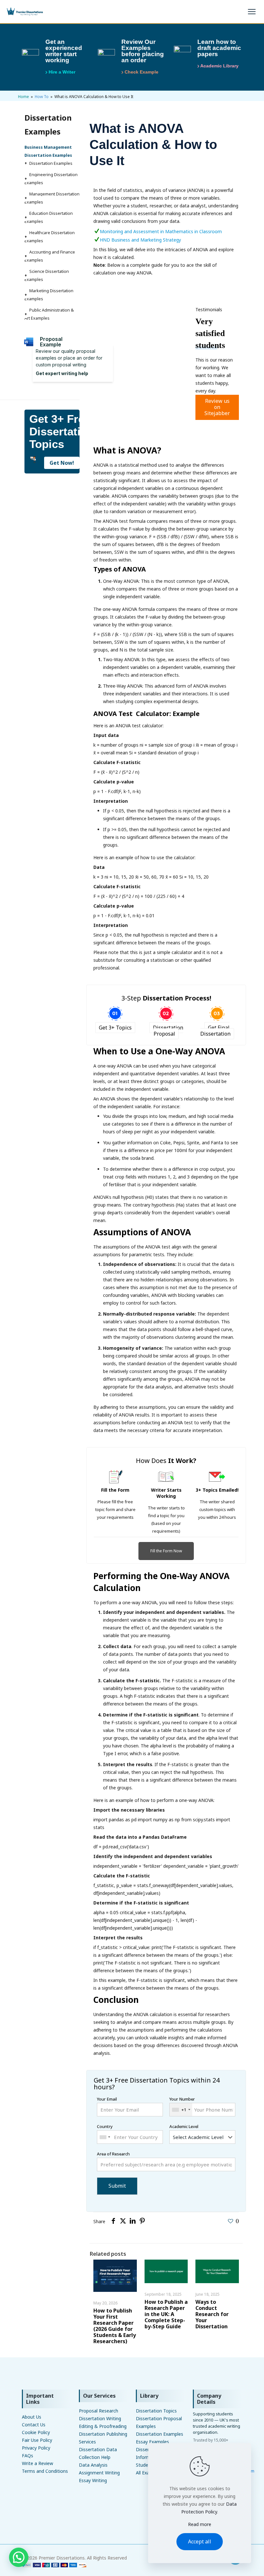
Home (24, 97)
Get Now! (62, 463)
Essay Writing (93, 2480)
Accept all (200, 2541)
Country (105, 2126)
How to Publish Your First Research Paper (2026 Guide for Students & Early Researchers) (115, 2326)
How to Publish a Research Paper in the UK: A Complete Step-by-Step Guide (166, 2314)
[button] (19, 2557)
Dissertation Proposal (168, 1031)
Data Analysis (93, 2465)
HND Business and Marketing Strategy (140, 240)
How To (42, 97)
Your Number (182, 2104)
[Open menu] (252, 12)
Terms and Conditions (45, 2471)
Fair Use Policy (37, 2440)
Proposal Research (99, 2411)
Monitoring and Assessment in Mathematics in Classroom (161, 231)
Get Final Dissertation (215, 1031)
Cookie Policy (36, 2432)
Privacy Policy (36, 2448)
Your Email (107, 2099)
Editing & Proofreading (103, 2426)
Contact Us (34, 2425)
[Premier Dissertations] (24, 12)
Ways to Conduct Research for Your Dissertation (212, 2314)
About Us (32, 2417)
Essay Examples (152, 2442)
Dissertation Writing (100, 2418)
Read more (200, 2524)
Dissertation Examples (160, 2434)
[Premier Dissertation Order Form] (54, 2566)
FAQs (28, 2456)
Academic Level (184, 2126)
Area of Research (113, 2154)
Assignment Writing (99, 2473)
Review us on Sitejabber (217, 407)
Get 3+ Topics (115, 1028)
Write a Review (38, 2463)
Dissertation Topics (156, 2411)
